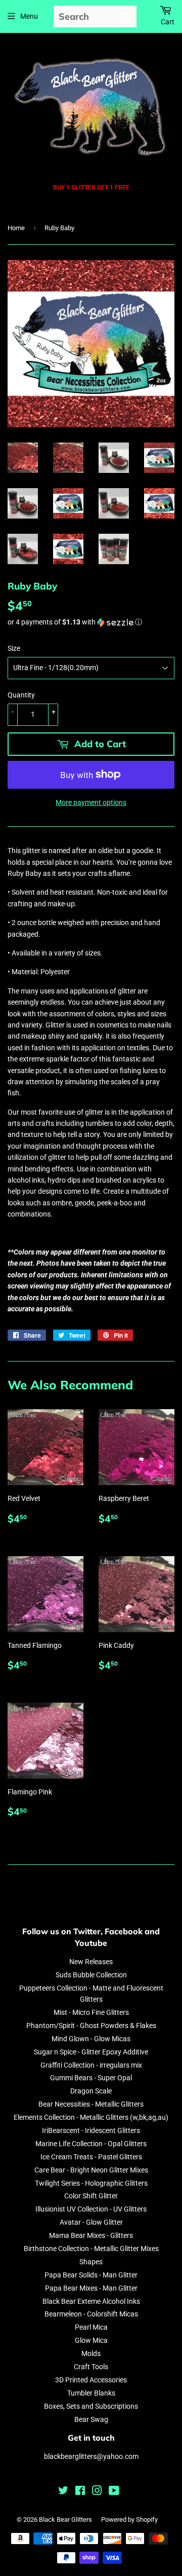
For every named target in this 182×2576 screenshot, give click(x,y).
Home (16, 228)
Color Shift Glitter (91, 2196)
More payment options (91, 802)
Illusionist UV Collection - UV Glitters (91, 2209)
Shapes (91, 2262)
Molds (91, 2353)
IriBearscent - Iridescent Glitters (91, 2130)
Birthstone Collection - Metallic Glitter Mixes (91, 2249)
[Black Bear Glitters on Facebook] (80, 2492)
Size (14, 648)
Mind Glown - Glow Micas (91, 2039)
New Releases (91, 1962)
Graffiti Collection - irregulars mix (91, 2065)
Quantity (21, 695)
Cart (168, 22)
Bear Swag (91, 2419)
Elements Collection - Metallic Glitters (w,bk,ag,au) (91, 2117)
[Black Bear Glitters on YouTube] (114, 2492)
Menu (29, 16)
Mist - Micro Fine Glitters (91, 2012)
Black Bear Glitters (65, 2519)
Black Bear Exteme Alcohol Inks (91, 2301)
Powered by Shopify (129, 2519)
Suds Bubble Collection (91, 1975)
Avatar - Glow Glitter (91, 2222)
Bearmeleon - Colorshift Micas (91, 2314)
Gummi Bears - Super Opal (91, 2078)
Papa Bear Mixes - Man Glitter (91, 2288)
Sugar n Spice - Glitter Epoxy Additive (91, 2052)
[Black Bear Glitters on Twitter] (63, 2492)
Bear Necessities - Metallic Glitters (91, 2104)
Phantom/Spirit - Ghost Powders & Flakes (91, 2026)
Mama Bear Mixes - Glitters (91, 2235)
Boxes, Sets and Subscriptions (91, 2406)
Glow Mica (91, 2340)
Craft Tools (91, 2367)
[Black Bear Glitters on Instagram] (97, 2492)
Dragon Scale (91, 2091)
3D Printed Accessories (91, 2380)
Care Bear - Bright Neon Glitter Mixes (91, 2170)
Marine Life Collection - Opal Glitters (91, 2144)
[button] (91, 622)
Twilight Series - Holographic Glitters (91, 2183)
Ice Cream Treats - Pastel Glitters (91, 2157)
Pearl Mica (91, 2327)
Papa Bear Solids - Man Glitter (91, 2275)
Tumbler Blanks (91, 2393)
